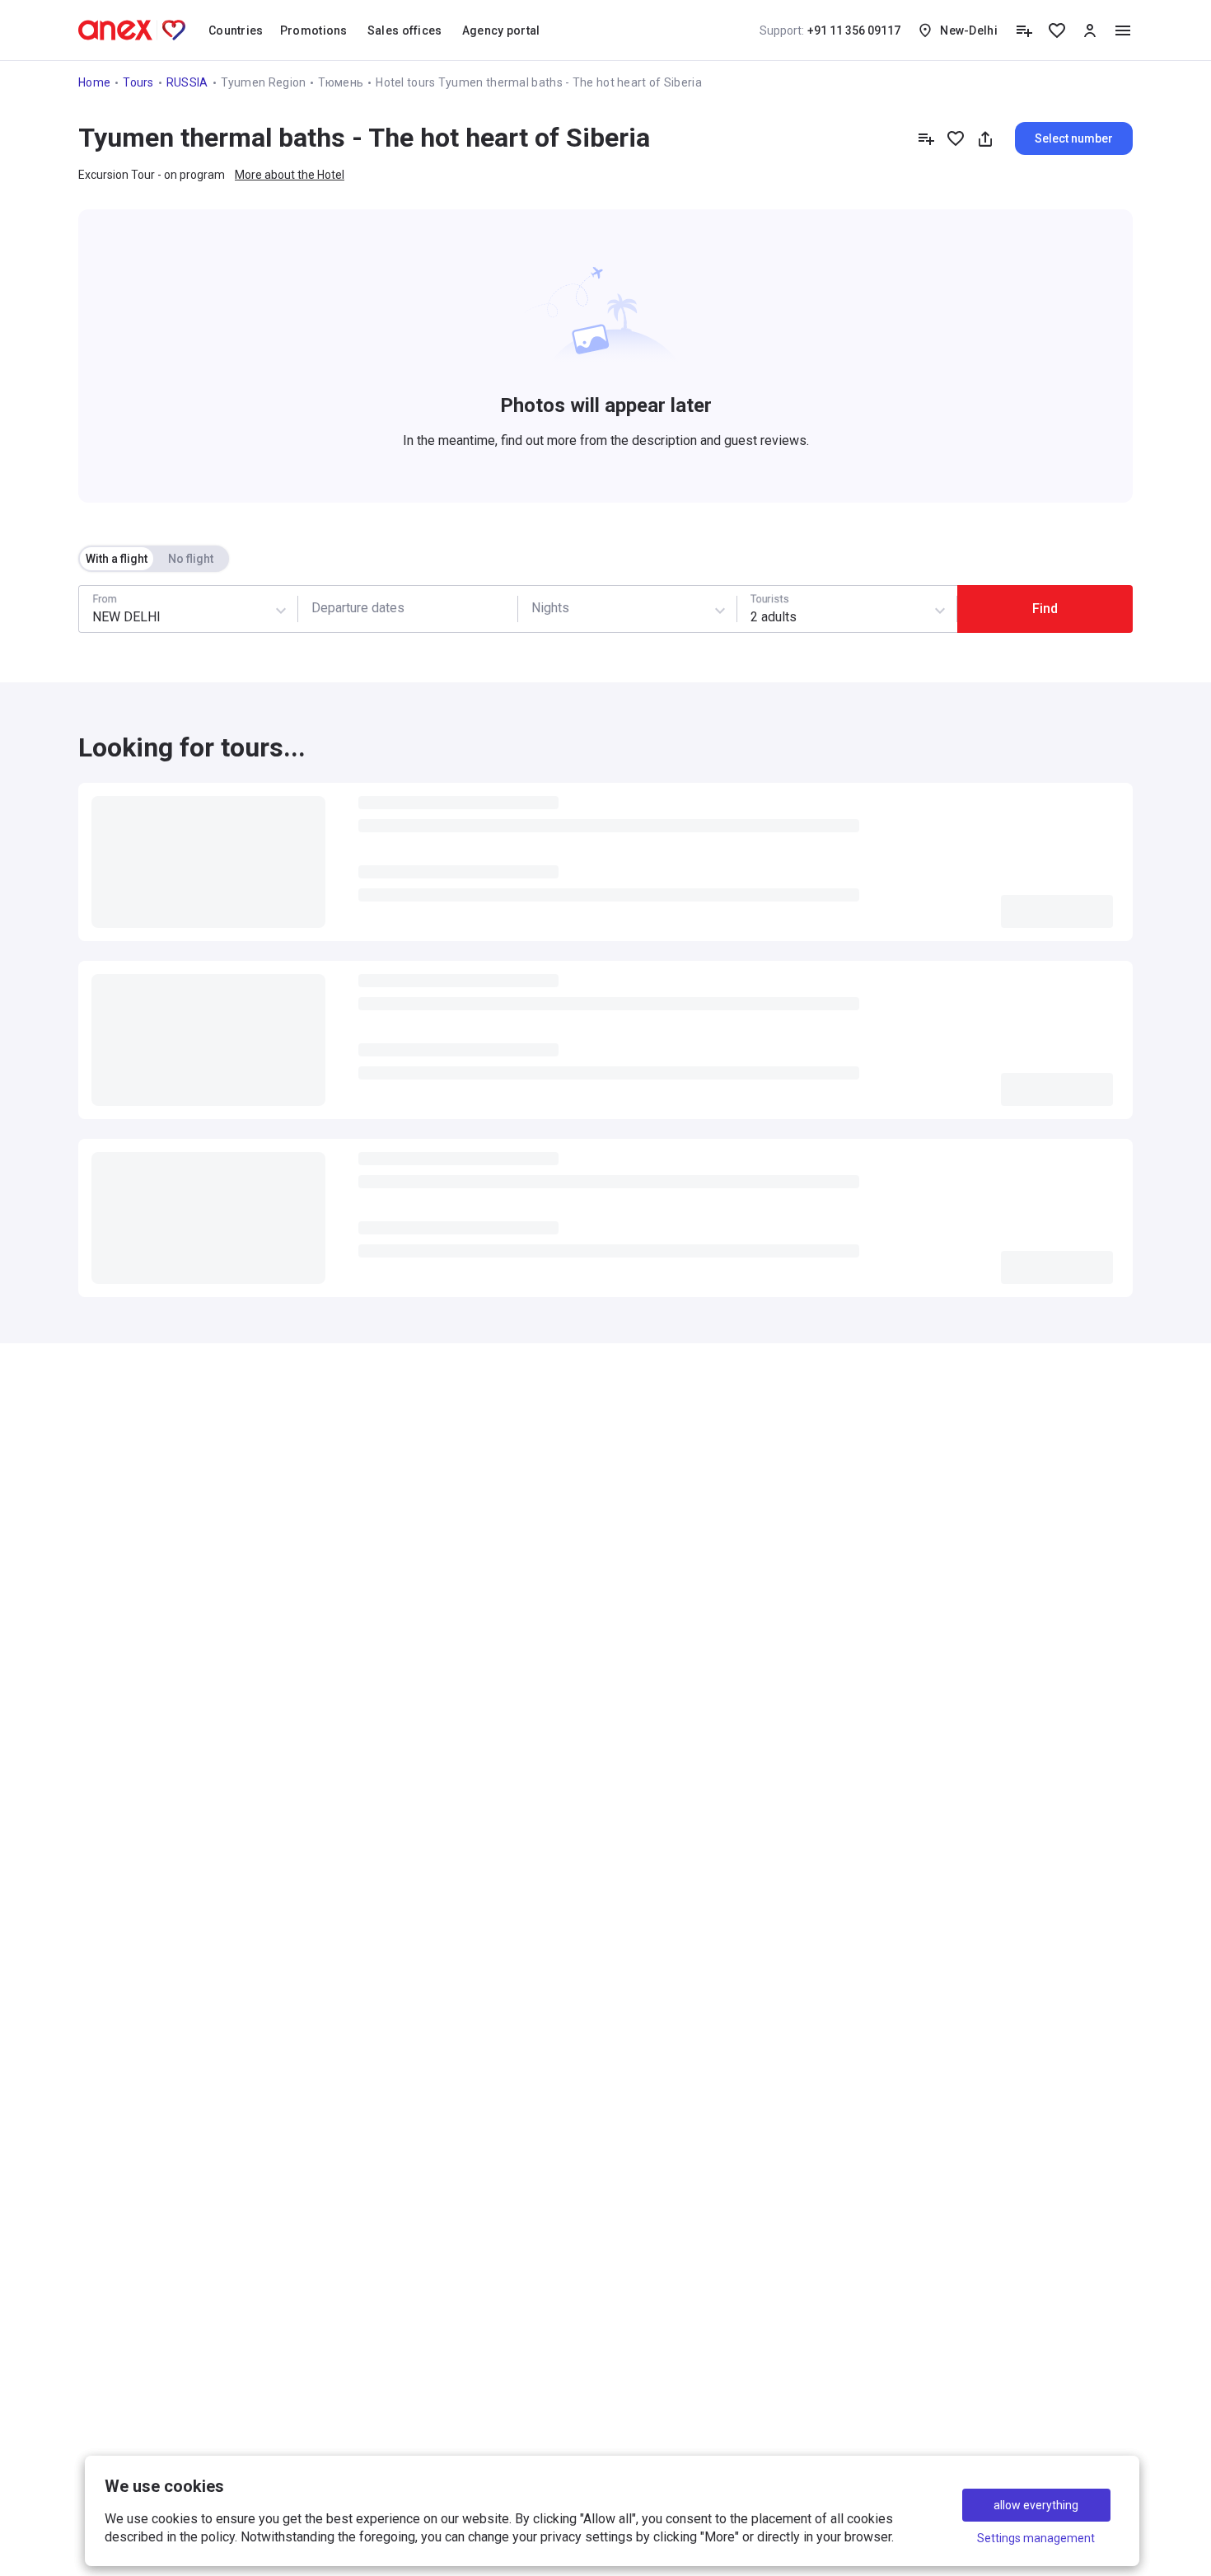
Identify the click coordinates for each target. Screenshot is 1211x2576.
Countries (236, 30)
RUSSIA (187, 82)
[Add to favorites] (956, 138)
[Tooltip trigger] (1024, 30)
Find (1045, 609)
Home (94, 82)
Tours (138, 82)
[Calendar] (407, 609)
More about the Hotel (290, 175)
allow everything (1036, 2505)
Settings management (1036, 2538)
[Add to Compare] (926, 138)
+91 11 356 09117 (830, 30)
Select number (1074, 138)
